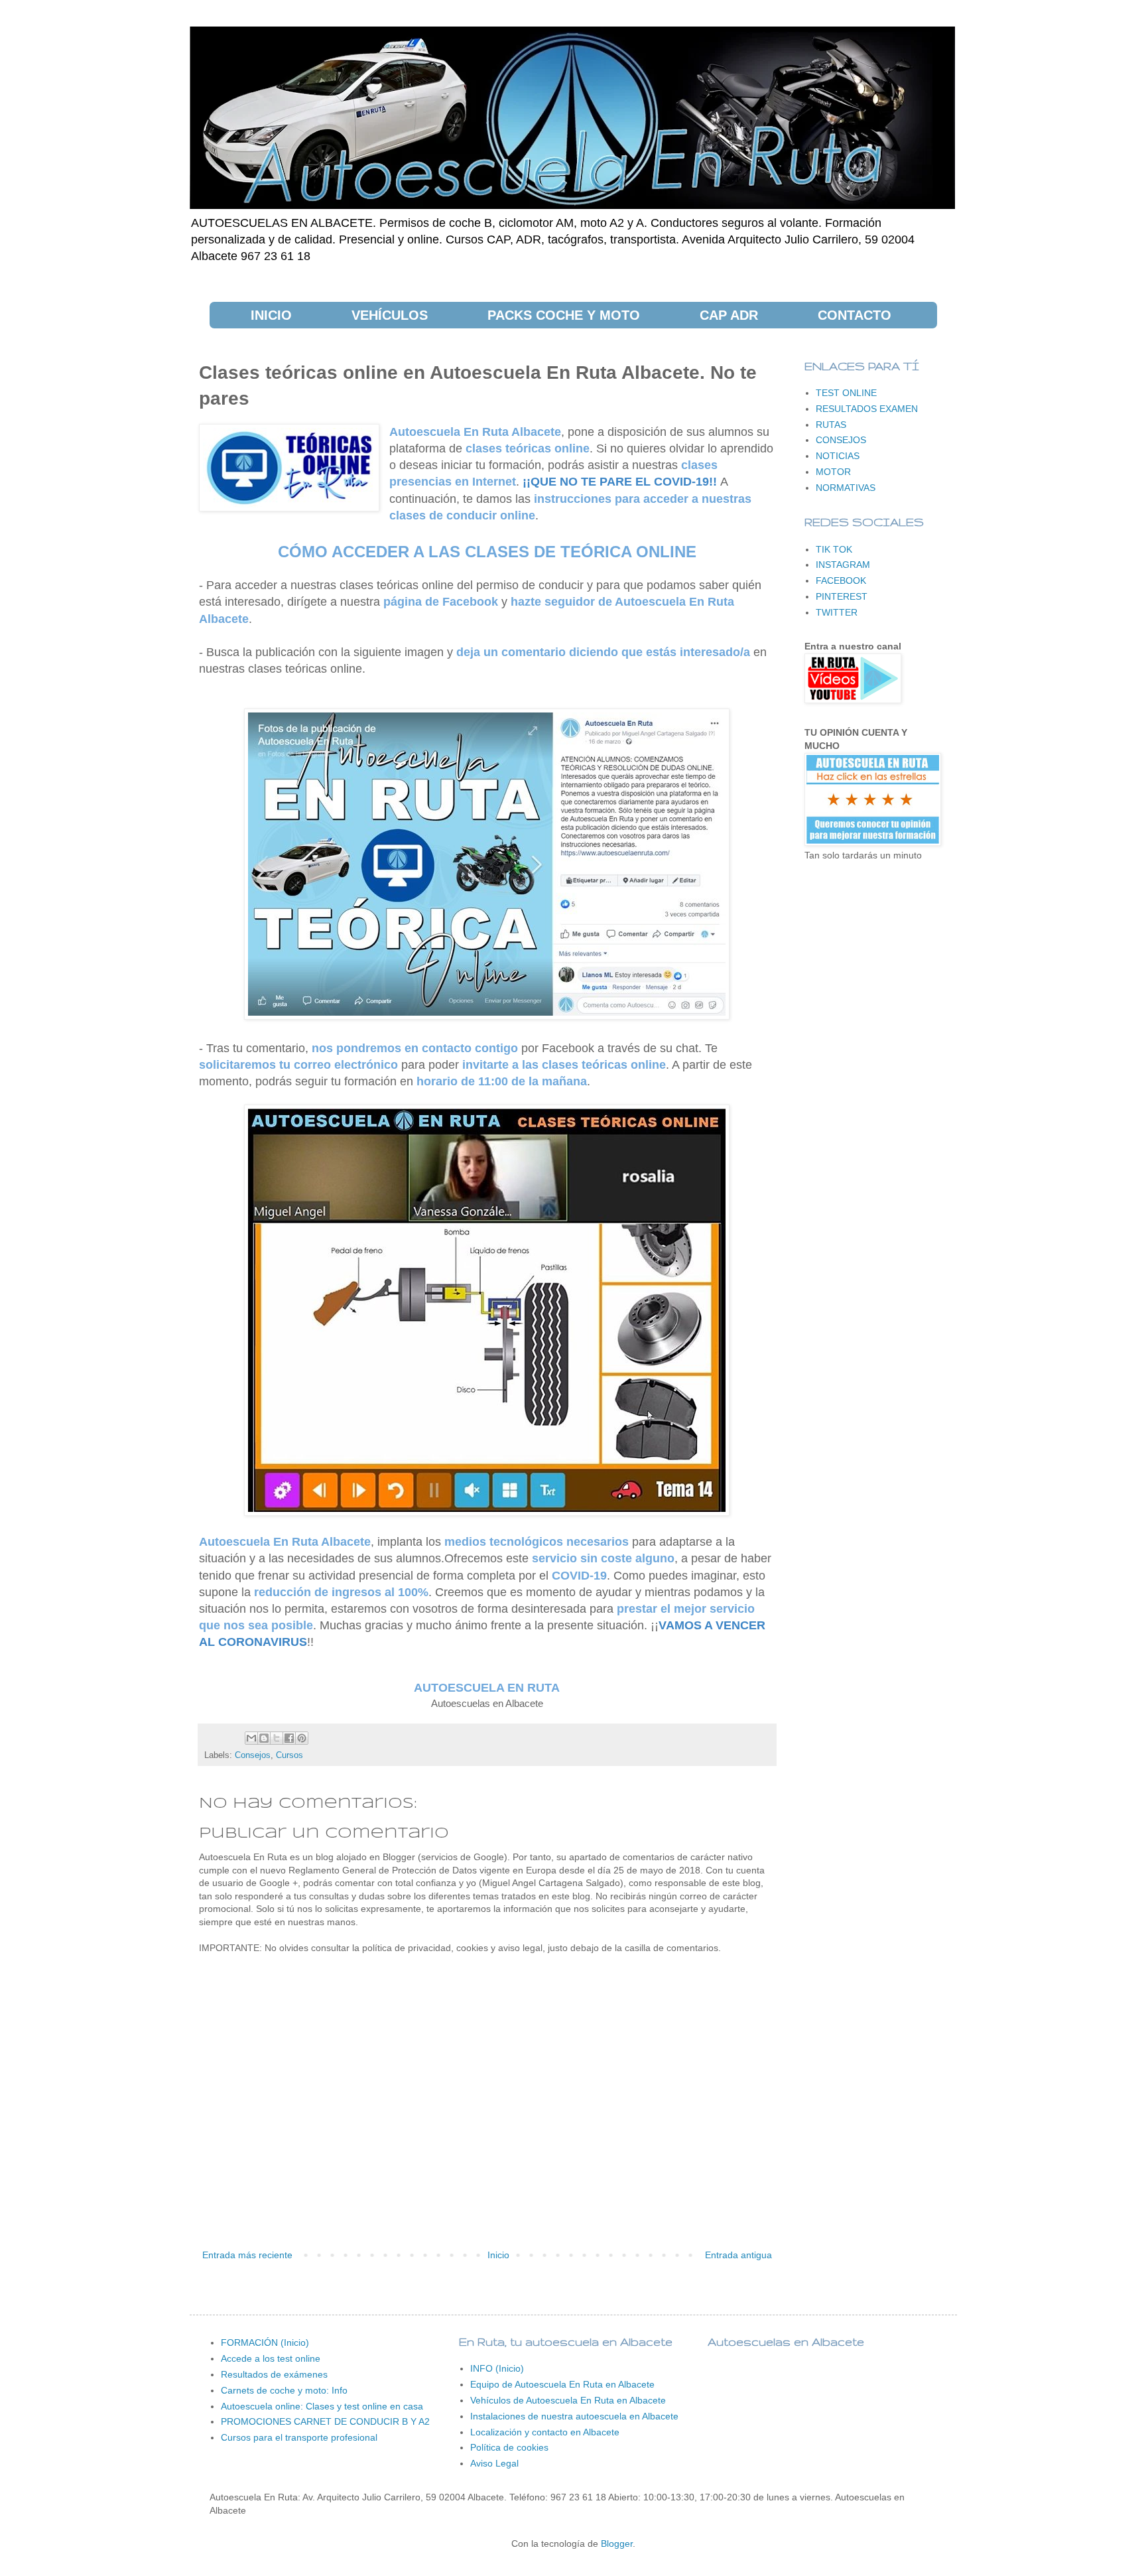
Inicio (498, 2255)
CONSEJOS (841, 440)
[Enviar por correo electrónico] (251, 1738)
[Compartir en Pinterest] (302, 1738)
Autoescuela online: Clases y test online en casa (322, 2406)
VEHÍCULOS (390, 315)
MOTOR (833, 472)
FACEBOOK (841, 580)
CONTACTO (855, 315)
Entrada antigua (738, 2255)
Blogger (617, 2543)
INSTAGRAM (843, 565)
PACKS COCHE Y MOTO (564, 315)
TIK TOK (834, 549)
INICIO (271, 315)
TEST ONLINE (846, 393)
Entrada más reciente (247, 2255)
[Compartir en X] (277, 1738)
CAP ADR (729, 315)
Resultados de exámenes (274, 2374)
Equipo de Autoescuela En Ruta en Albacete (562, 2384)
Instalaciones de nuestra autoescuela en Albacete (574, 2416)
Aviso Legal (494, 2463)
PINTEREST (842, 596)
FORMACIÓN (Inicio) (265, 2342)
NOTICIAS (838, 456)
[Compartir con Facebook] (289, 1738)
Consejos (253, 1755)
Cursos (289, 1755)
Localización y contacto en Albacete (545, 2432)
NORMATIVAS (846, 488)
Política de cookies (509, 2447)
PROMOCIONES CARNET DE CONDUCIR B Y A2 (325, 2421)
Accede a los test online (271, 2358)
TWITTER (837, 612)
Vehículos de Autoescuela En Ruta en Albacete (568, 2400)
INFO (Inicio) (497, 2368)
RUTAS (831, 425)
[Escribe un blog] (264, 1738)
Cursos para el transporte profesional (299, 2437)
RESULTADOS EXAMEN (867, 409)
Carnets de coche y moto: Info (284, 2390)
